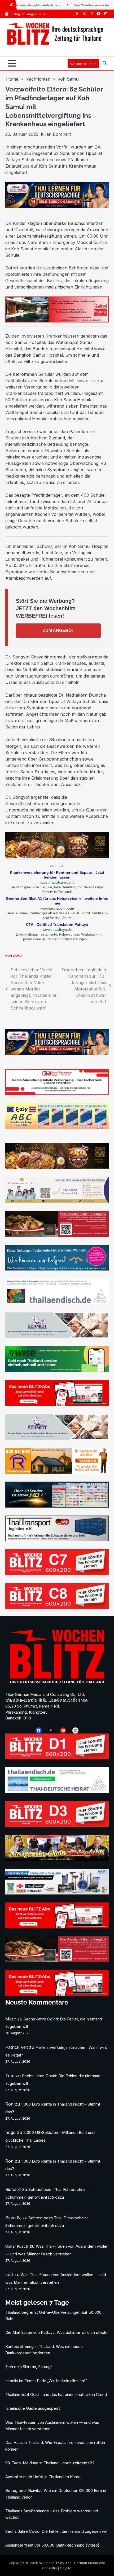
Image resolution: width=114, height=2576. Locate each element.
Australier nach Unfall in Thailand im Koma (43, 2477)
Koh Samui (14, 956)
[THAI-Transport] (57, 1540)
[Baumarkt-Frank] (57, 1472)
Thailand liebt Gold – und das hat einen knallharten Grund (56, 2395)
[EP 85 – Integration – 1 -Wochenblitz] (57, 1859)
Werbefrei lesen (83, 64)
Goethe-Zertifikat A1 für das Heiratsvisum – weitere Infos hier (57, 901)
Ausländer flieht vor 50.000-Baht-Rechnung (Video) (52, 2545)
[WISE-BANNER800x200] (57, 1370)
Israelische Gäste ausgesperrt (33, 2408)
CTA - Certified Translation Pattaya (57, 924)
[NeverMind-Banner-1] (57, 1337)
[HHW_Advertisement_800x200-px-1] (57, 1893)
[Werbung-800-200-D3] (57, 1825)
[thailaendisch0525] (57, 1303)
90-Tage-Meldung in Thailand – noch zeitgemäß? (50, 2463)
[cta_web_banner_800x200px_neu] (57, 1269)
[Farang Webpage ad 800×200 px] (57, 1235)
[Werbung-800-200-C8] (57, 1607)
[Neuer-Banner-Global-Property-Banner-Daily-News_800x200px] (57, 321)
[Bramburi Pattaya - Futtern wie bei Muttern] (57, 856)
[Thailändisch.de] (57, 1792)
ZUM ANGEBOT (58, 630)
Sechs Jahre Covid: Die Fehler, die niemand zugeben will (56, 2531)
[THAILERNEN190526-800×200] (57, 206)
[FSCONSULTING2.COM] (57, 1201)
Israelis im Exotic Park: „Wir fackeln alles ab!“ (46, 2381)
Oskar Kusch (17, 2246)
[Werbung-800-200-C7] (57, 1574)
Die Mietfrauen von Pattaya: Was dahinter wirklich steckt (56, 2333)
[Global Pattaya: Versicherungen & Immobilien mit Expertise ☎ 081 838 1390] (57, 1094)
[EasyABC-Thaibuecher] (57, 1127)
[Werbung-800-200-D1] (57, 1758)
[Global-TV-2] (57, 1506)
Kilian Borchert (56, 134)
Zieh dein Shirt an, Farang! (28, 2367)
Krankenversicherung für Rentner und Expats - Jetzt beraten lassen (57, 875)
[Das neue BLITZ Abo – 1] (57, 1404)
